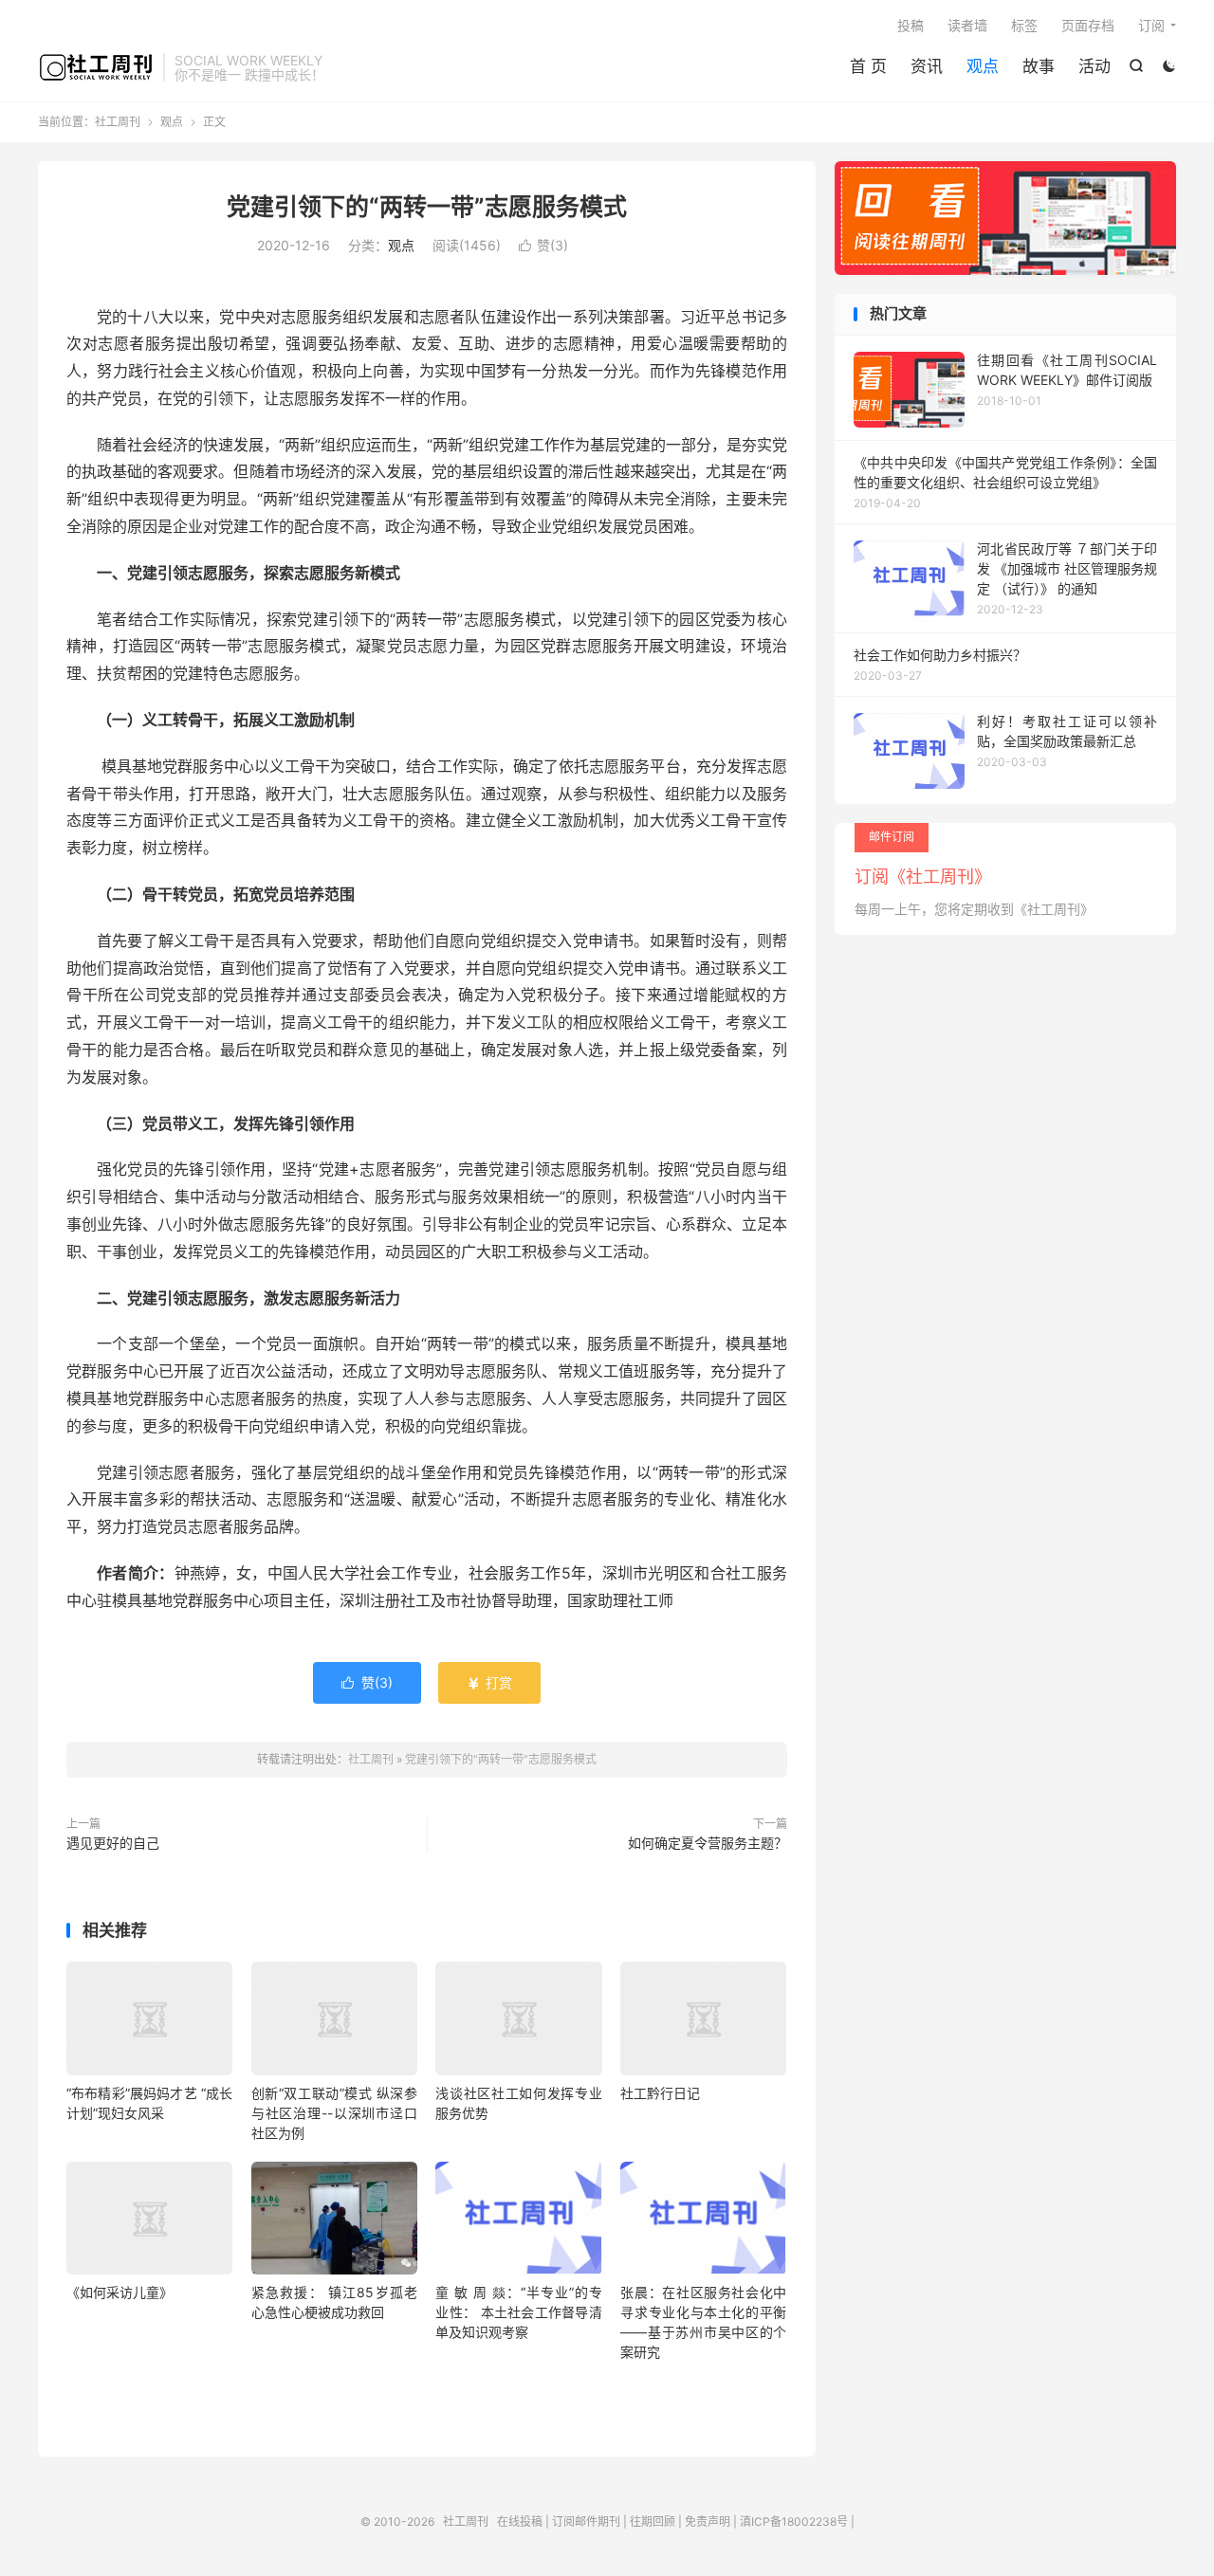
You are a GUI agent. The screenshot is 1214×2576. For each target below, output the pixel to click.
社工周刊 (96, 67)
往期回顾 (653, 2521)
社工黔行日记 (660, 2093)
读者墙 (967, 25)
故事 (1039, 66)
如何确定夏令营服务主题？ (708, 1843)
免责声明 (708, 2521)
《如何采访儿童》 (120, 2292)
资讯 (927, 66)
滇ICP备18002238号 (794, 2521)
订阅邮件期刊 (586, 2521)
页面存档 (1088, 25)
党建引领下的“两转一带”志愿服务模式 (427, 207)
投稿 (910, 25)
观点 (983, 66)
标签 (1024, 25)
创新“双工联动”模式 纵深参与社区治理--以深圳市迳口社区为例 (334, 2113)
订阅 (1151, 25)
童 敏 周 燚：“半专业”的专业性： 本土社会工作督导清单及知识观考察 (518, 2312)
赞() (543, 245)
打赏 (489, 1682)
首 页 (868, 66)
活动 (1094, 66)
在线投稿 (520, 2521)
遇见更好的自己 (113, 1843)
